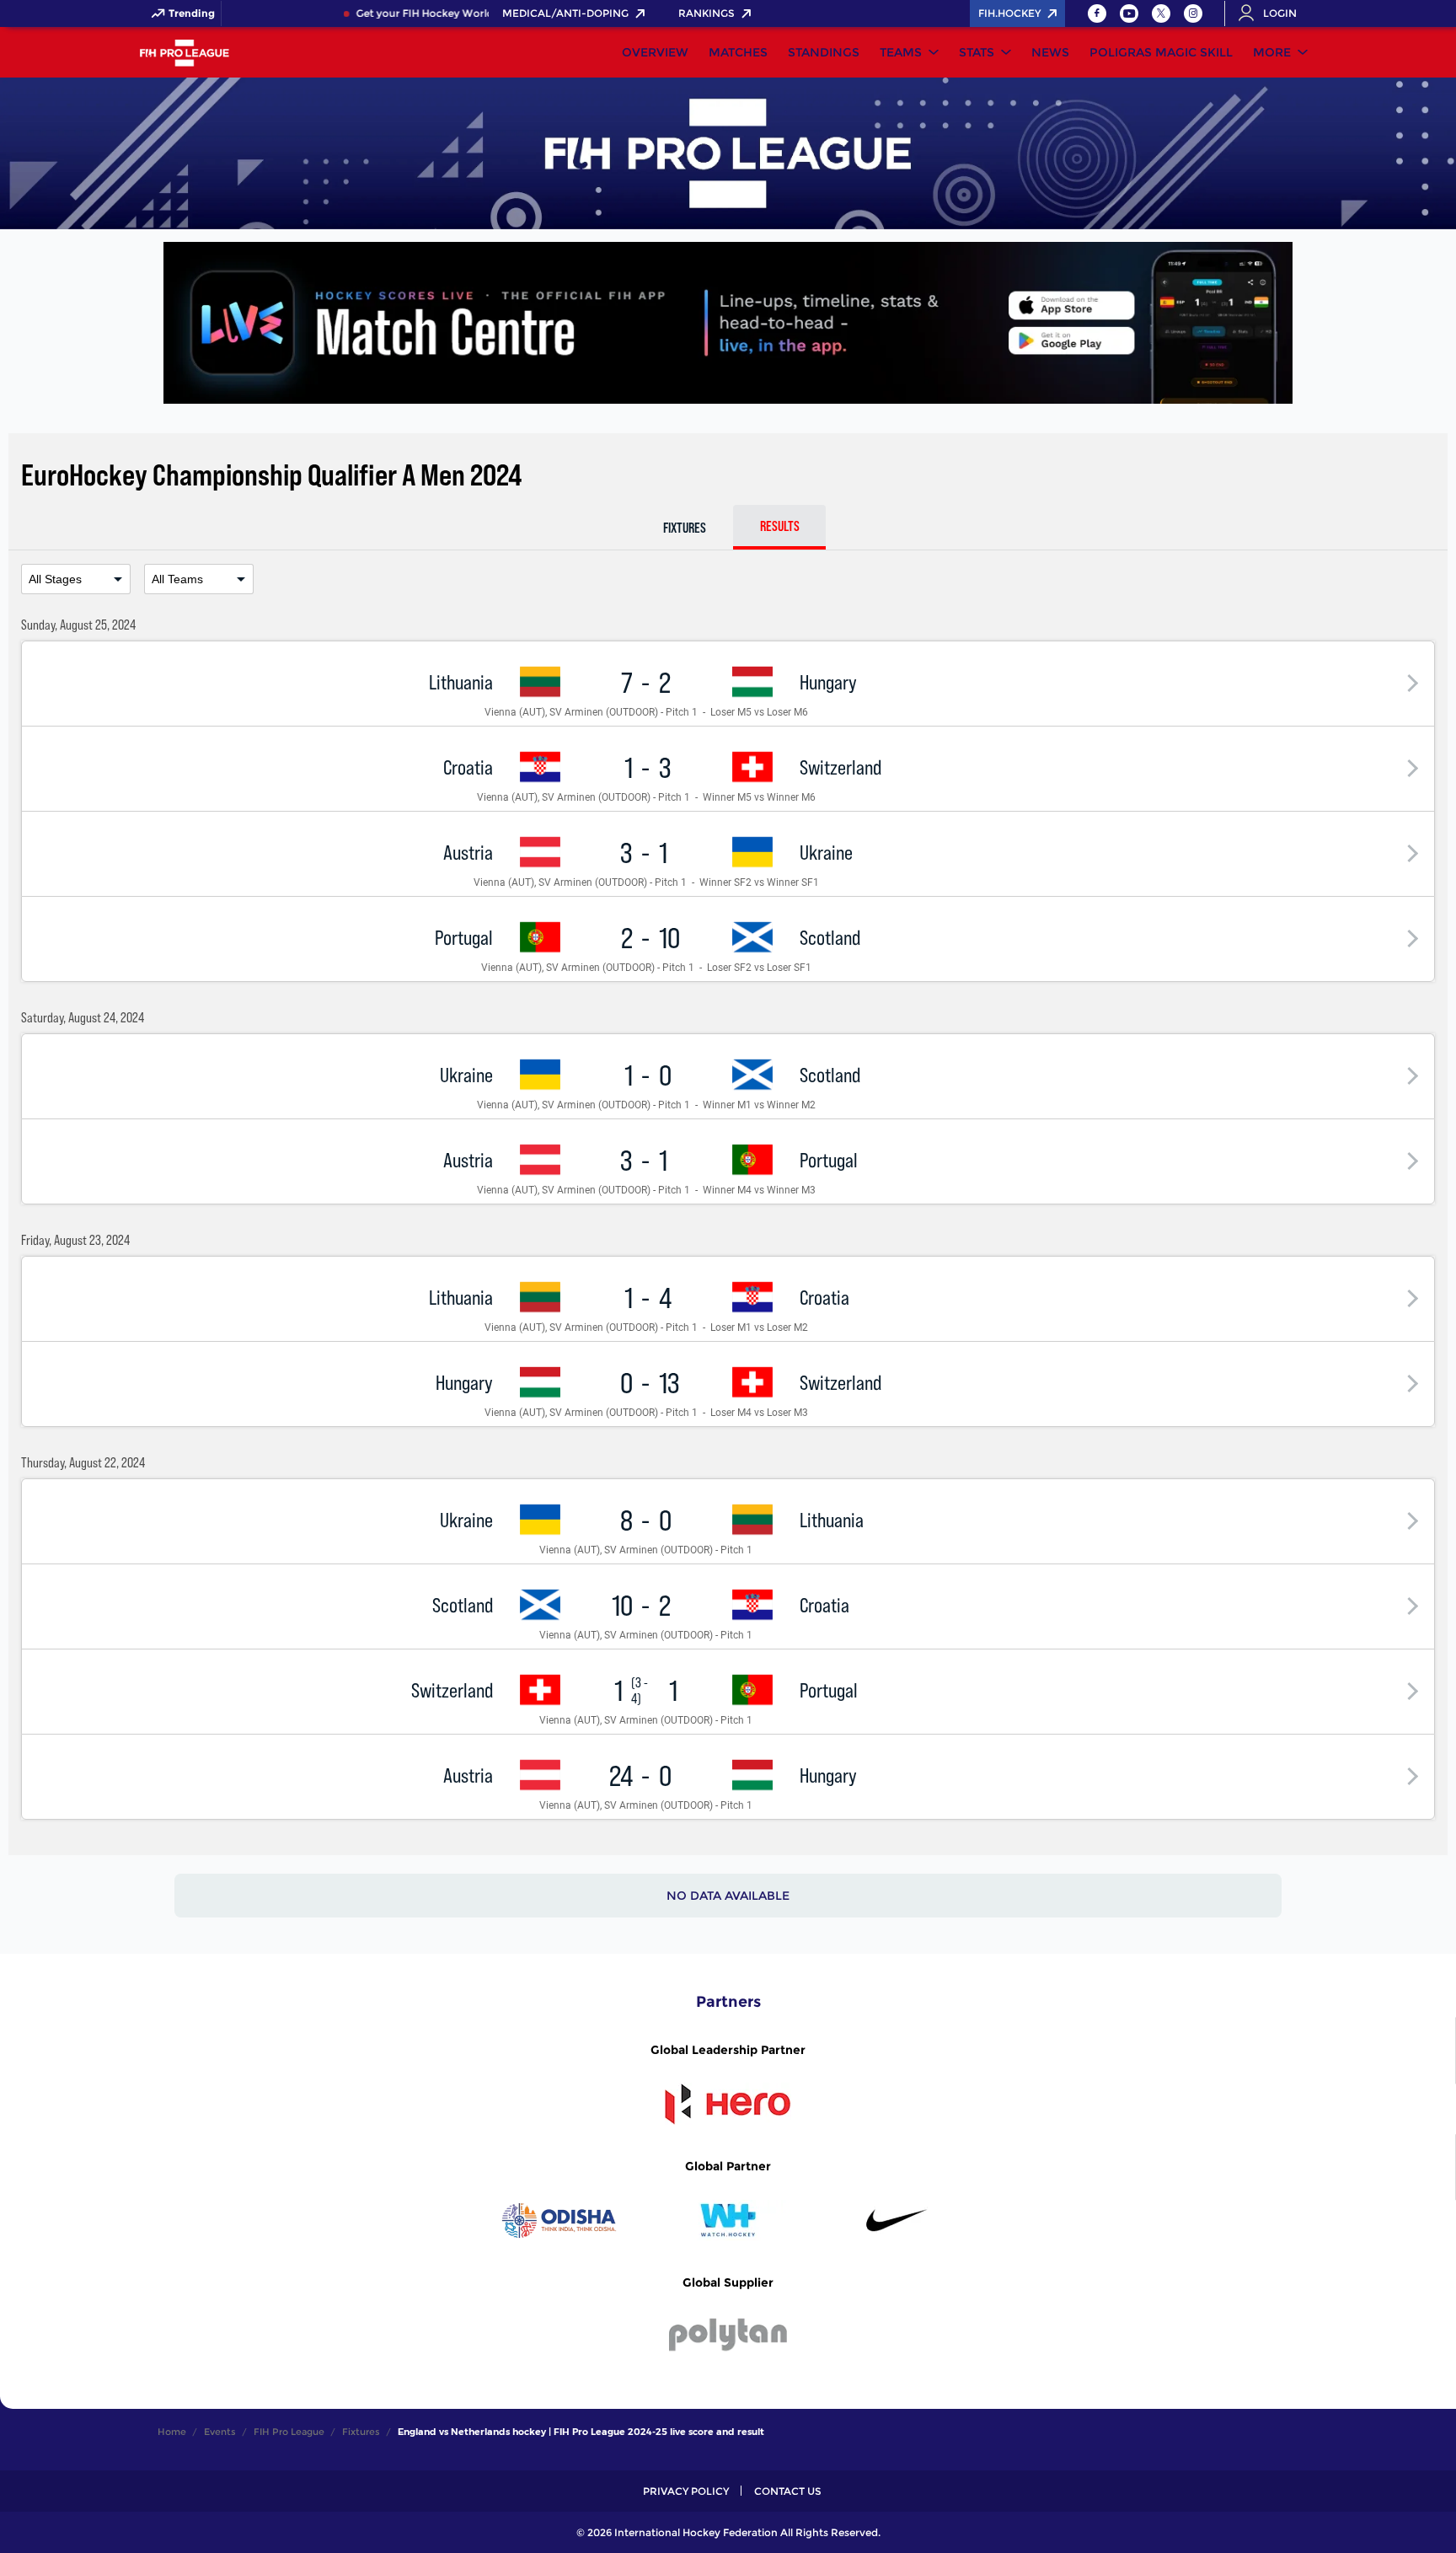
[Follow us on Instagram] (1193, 13)
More (1272, 52)
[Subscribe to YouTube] (1129, 13)
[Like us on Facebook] (1097, 13)
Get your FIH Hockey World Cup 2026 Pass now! (461, 13)
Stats (977, 52)
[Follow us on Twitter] (1161, 13)
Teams (901, 52)
